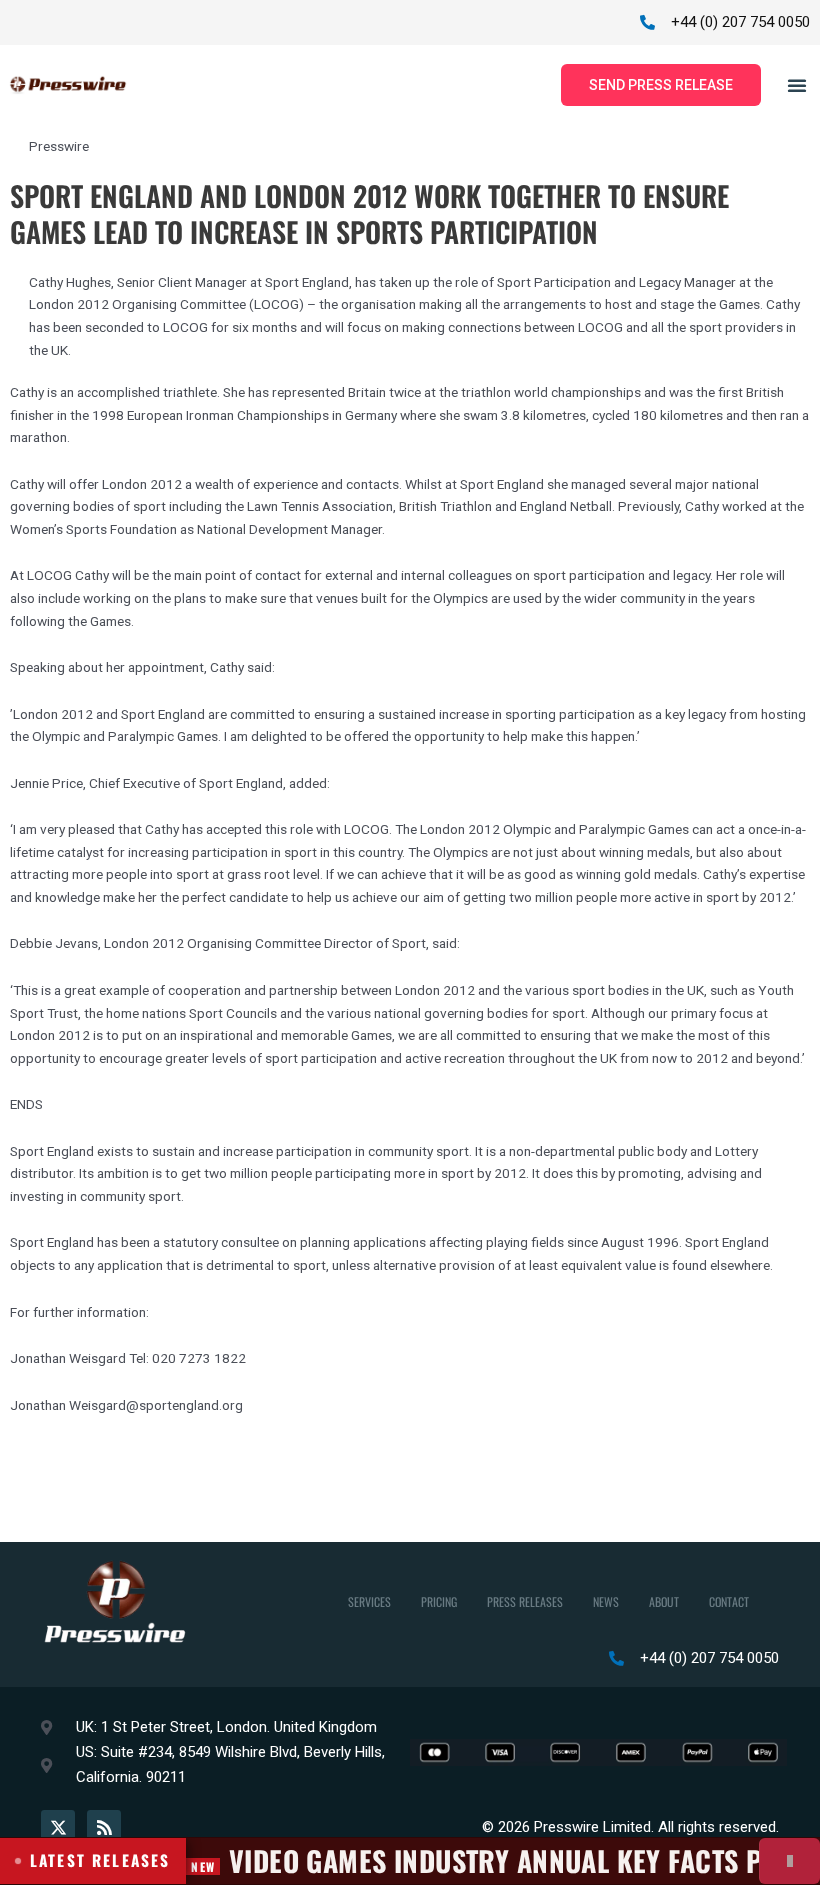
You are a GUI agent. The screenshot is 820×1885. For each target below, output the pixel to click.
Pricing (439, 1601)
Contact (729, 1601)
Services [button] (369, 1601)
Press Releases (525, 1601)
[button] (797, 85)
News (606, 1601)
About (664, 1601)
